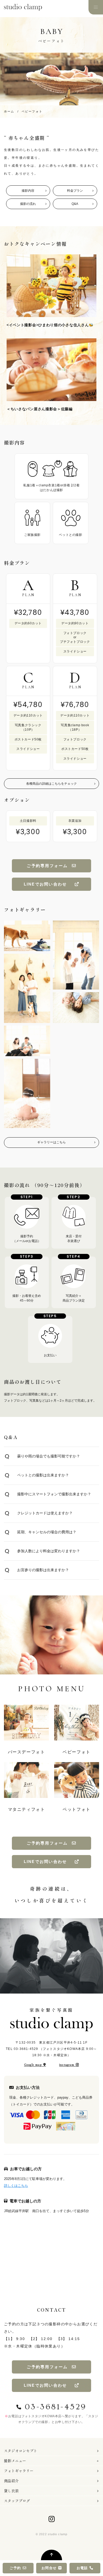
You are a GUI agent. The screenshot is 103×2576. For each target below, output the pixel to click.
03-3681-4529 (26, 2049)
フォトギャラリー (19, 2471)
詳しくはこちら (16, 2186)
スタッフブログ (17, 2501)
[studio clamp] (51, 2024)
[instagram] (52, 2519)
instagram (67, 2065)
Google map (33, 2065)
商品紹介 (11, 2481)
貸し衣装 (11, 2491)
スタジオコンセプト (21, 2451)
